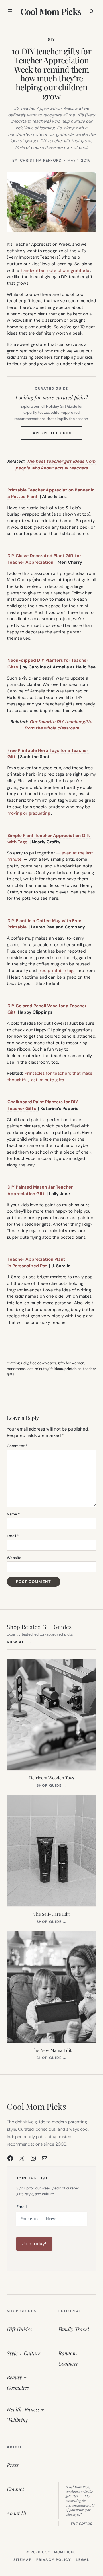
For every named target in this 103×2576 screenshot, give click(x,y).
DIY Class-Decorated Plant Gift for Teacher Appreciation (44, 559)
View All (19, 1642)
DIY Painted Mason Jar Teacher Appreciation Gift (40, 1190)
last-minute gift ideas (45, 1369)
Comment (17, 1446)
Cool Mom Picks (51, 11)
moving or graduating (29, 813)
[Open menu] (10, 11)
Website (14, 1558)
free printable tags (57, 971)
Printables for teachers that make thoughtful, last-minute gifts (50, 1077)
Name (13, 1514)
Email (13, 1536)
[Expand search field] (91, 11)
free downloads (43, 1363)
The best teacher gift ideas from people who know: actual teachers (55, 465)
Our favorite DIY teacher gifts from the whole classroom (58, 725)
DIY (51, 40)
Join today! (34, 2244)
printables (73, 1369)
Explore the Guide (57, 435)
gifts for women (71, 1363)
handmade (16, 1369)
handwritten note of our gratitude (55, 270)
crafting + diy (18, 1363)
